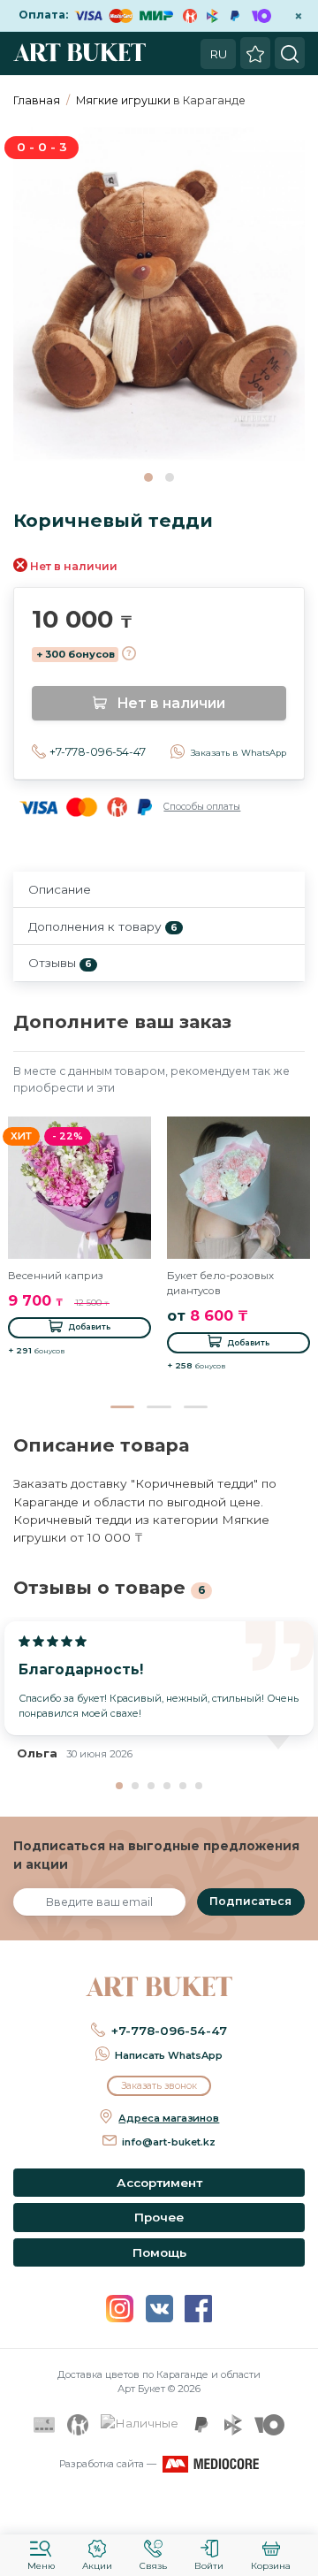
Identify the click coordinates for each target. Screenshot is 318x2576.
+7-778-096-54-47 (98, 752)
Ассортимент (159, 2183)
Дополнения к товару (103, 926)
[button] (148, 477)
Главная (37, 100)
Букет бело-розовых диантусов (220, 1283)
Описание (60, 889)
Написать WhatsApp (169, 2055)
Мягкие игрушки (123, 100)
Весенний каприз (56, 1276)
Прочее (159, 2217)
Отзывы (60, 963)
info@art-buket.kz (169, 2142)
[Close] (299, 2510)
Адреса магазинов (169, 2118)
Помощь (159, 2252)
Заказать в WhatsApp (238, 753)
